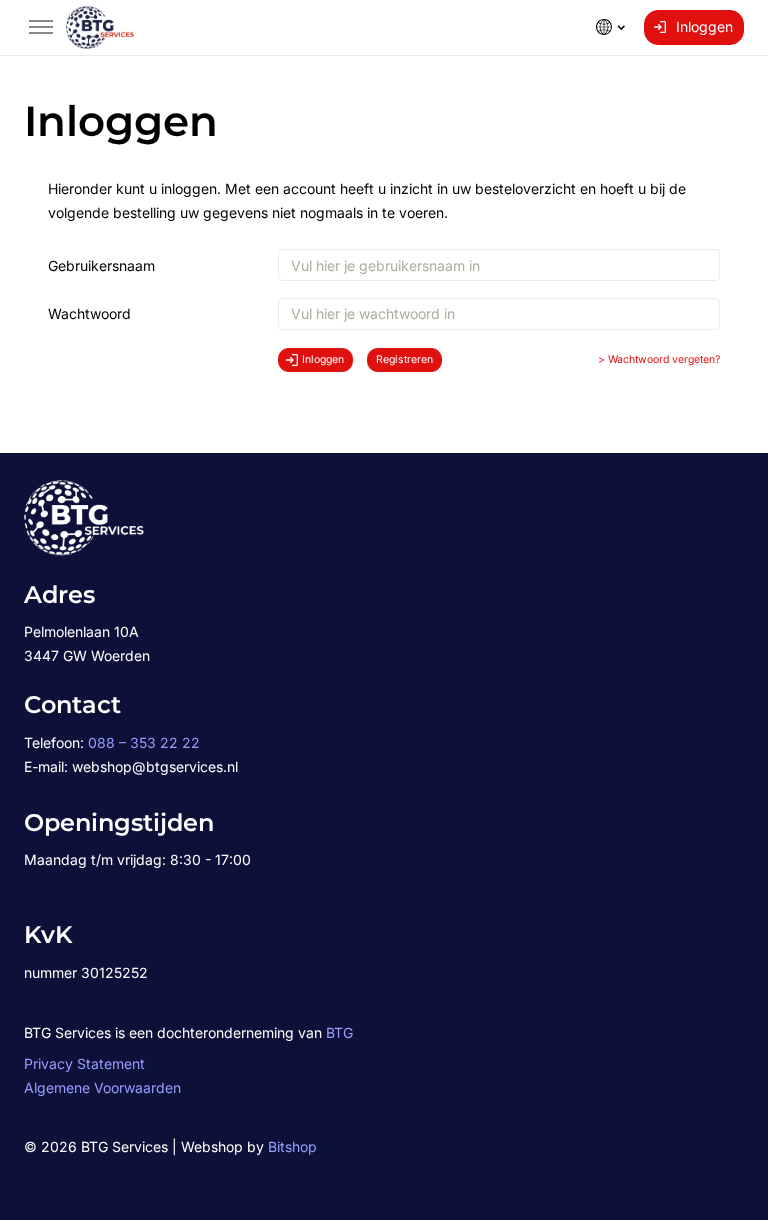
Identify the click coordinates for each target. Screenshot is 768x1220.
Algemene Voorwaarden (102, 1087)
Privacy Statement (84, 1063)
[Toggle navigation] (41, 27)
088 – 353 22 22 (144, 742)
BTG (339, 1032)
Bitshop (292, 1146)
